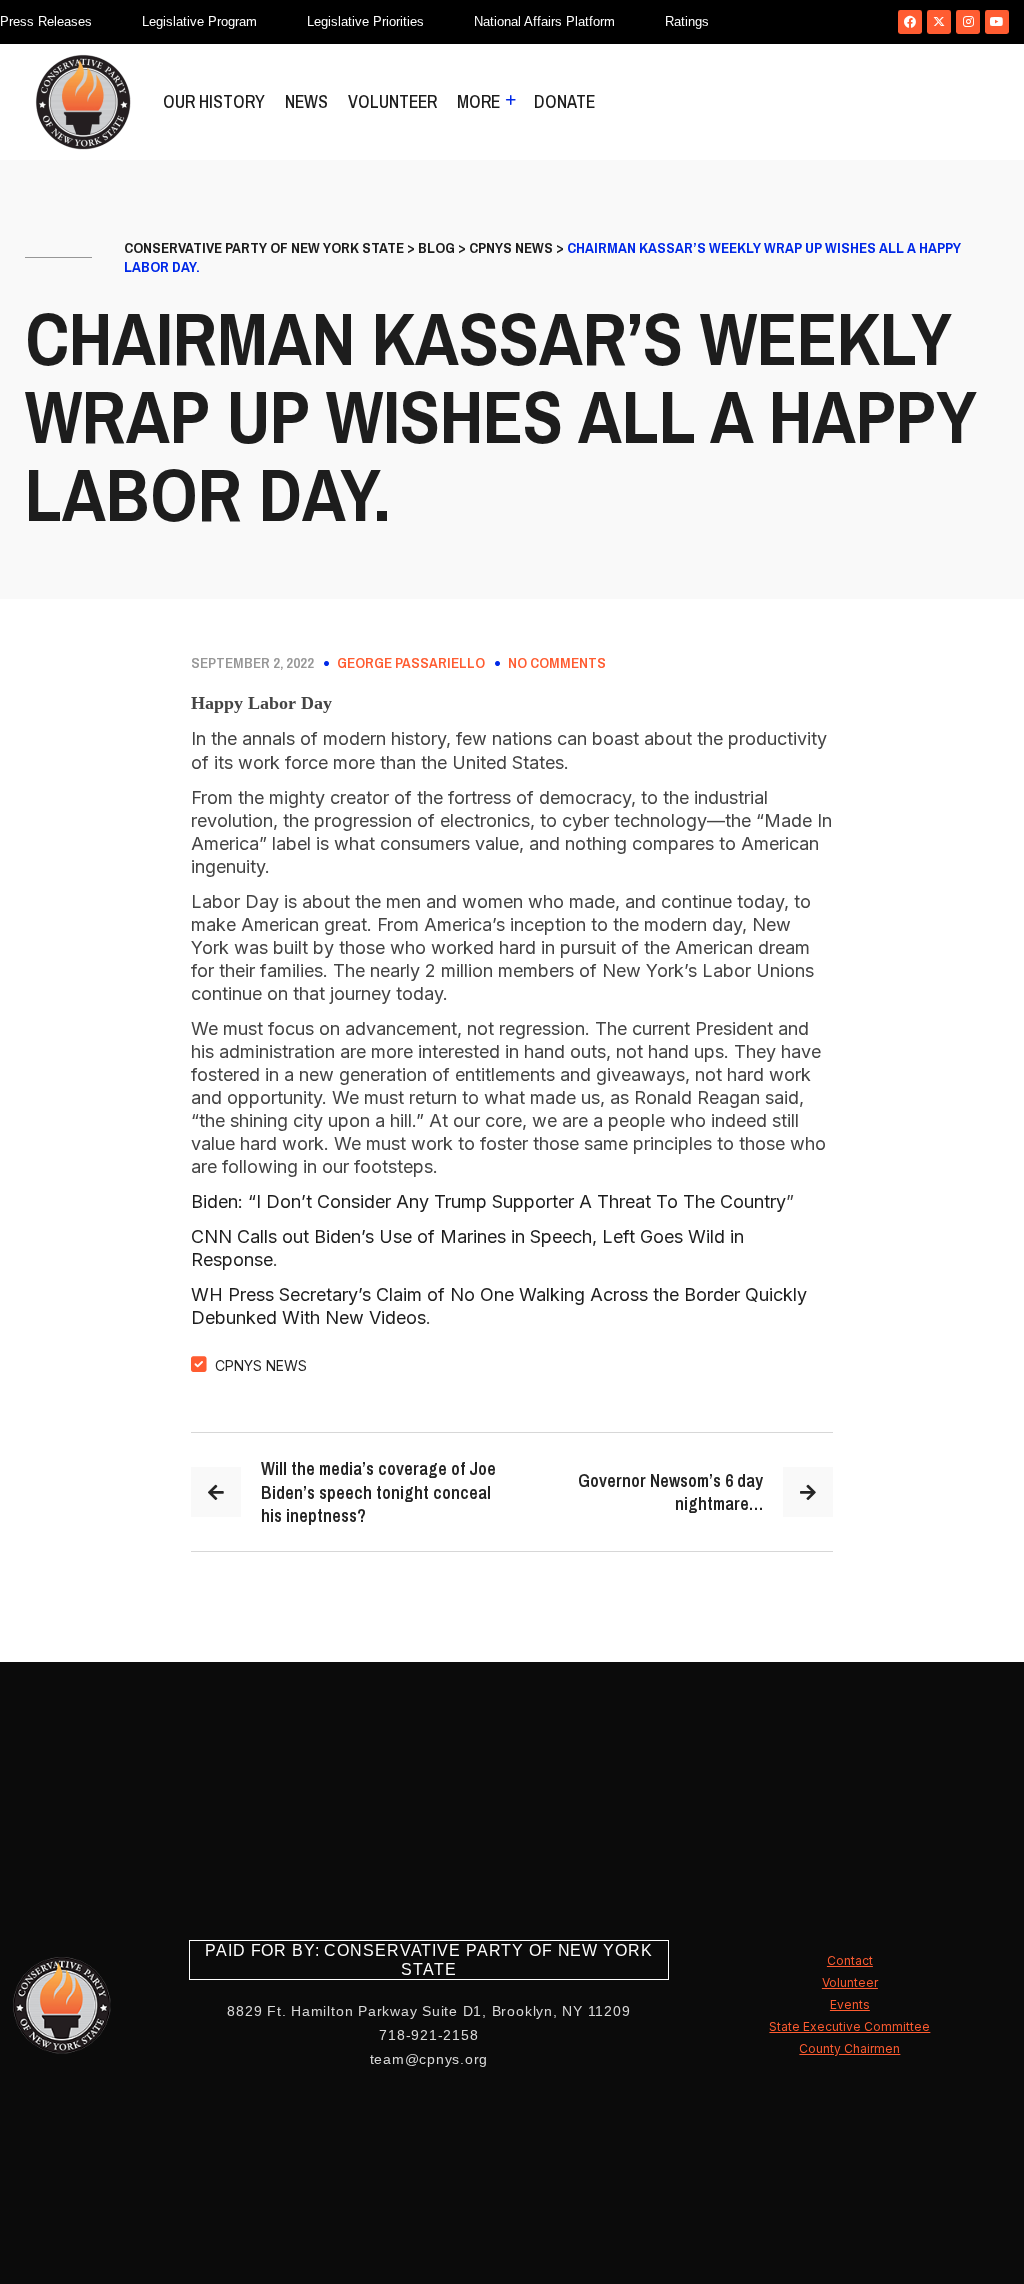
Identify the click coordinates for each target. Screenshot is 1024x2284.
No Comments (557, 663)
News (306, 101)
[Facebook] (910, 22)
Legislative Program (199, 21)
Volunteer (392, 101)
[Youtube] (997, 22)
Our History (214, 101)
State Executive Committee (849, 2026)
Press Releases (46, 21)
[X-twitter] (939, 22)
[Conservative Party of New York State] (83, 102)
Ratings (687, 21)
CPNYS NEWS (261, 1365)
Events (850, 2004)
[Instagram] (968, 22)
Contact (850, 1960)
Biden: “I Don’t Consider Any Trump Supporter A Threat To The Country (488, 1201)
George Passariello (411, 663)
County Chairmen (849, 2048)
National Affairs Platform (544, 21)
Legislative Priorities (365, 21)
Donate (564, 101)
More (478, 101)
